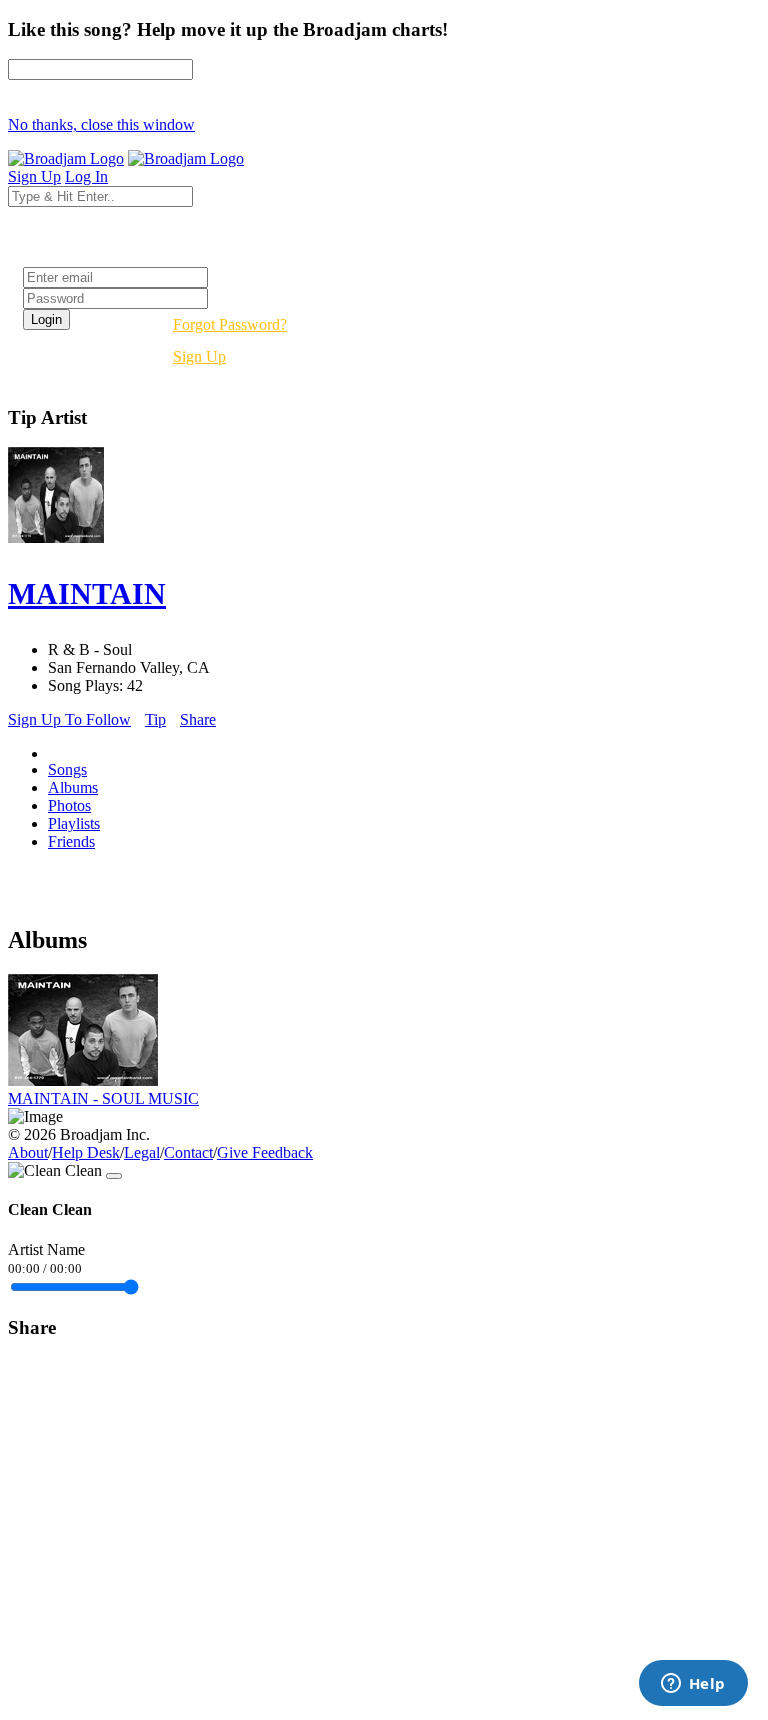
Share (198, 719)
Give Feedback (265, 1152)
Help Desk (86, 1152)
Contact (188, 1152)
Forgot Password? (230, 324)
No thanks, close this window (101, 124)
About (28, 1152)
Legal (142, 1152)
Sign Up (199, 356)
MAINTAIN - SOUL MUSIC (103, 1098)
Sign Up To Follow (69, 719)
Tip (155, 719)
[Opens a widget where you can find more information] (693, 1685)
